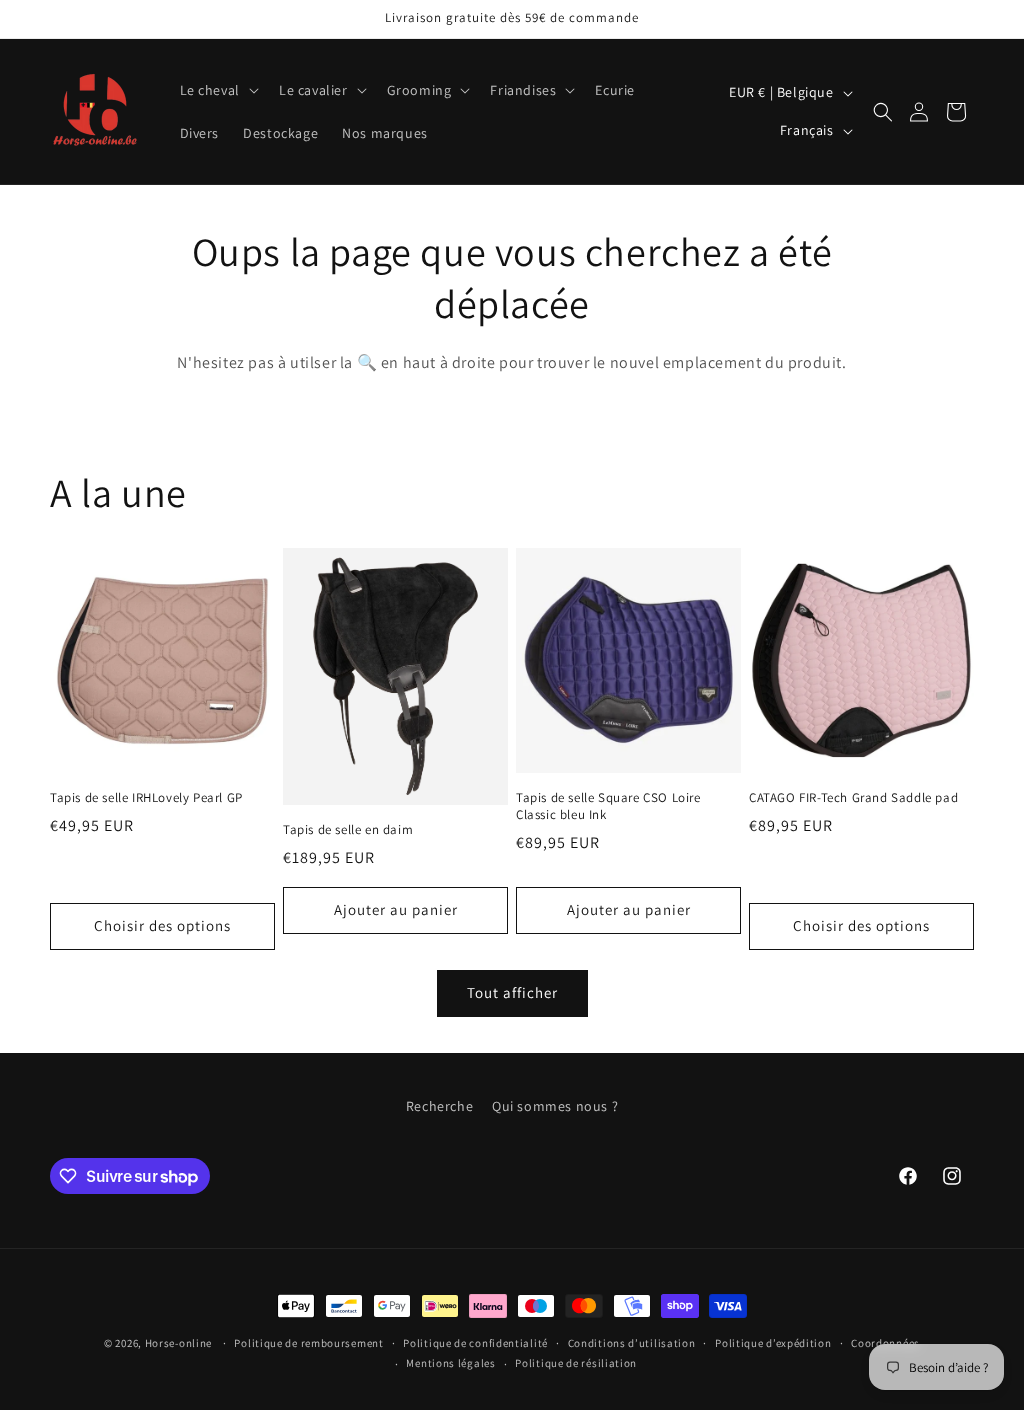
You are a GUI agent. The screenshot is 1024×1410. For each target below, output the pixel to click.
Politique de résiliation (576, 1363)
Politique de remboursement (308, 1343)
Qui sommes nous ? (555, 1106)
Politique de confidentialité (475, 1343)
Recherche (439, 1106)
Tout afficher (512, 992)
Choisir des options (162, 925)
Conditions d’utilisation (632, 1343)
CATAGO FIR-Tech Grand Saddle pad (853, 798)
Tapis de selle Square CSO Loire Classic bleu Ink (608, 806)
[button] (217, 90)
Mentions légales (450, 1363)
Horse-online (178, 1343)
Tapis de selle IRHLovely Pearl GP (146, 798)
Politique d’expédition (773, 1343)
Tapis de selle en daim (348, 830)
